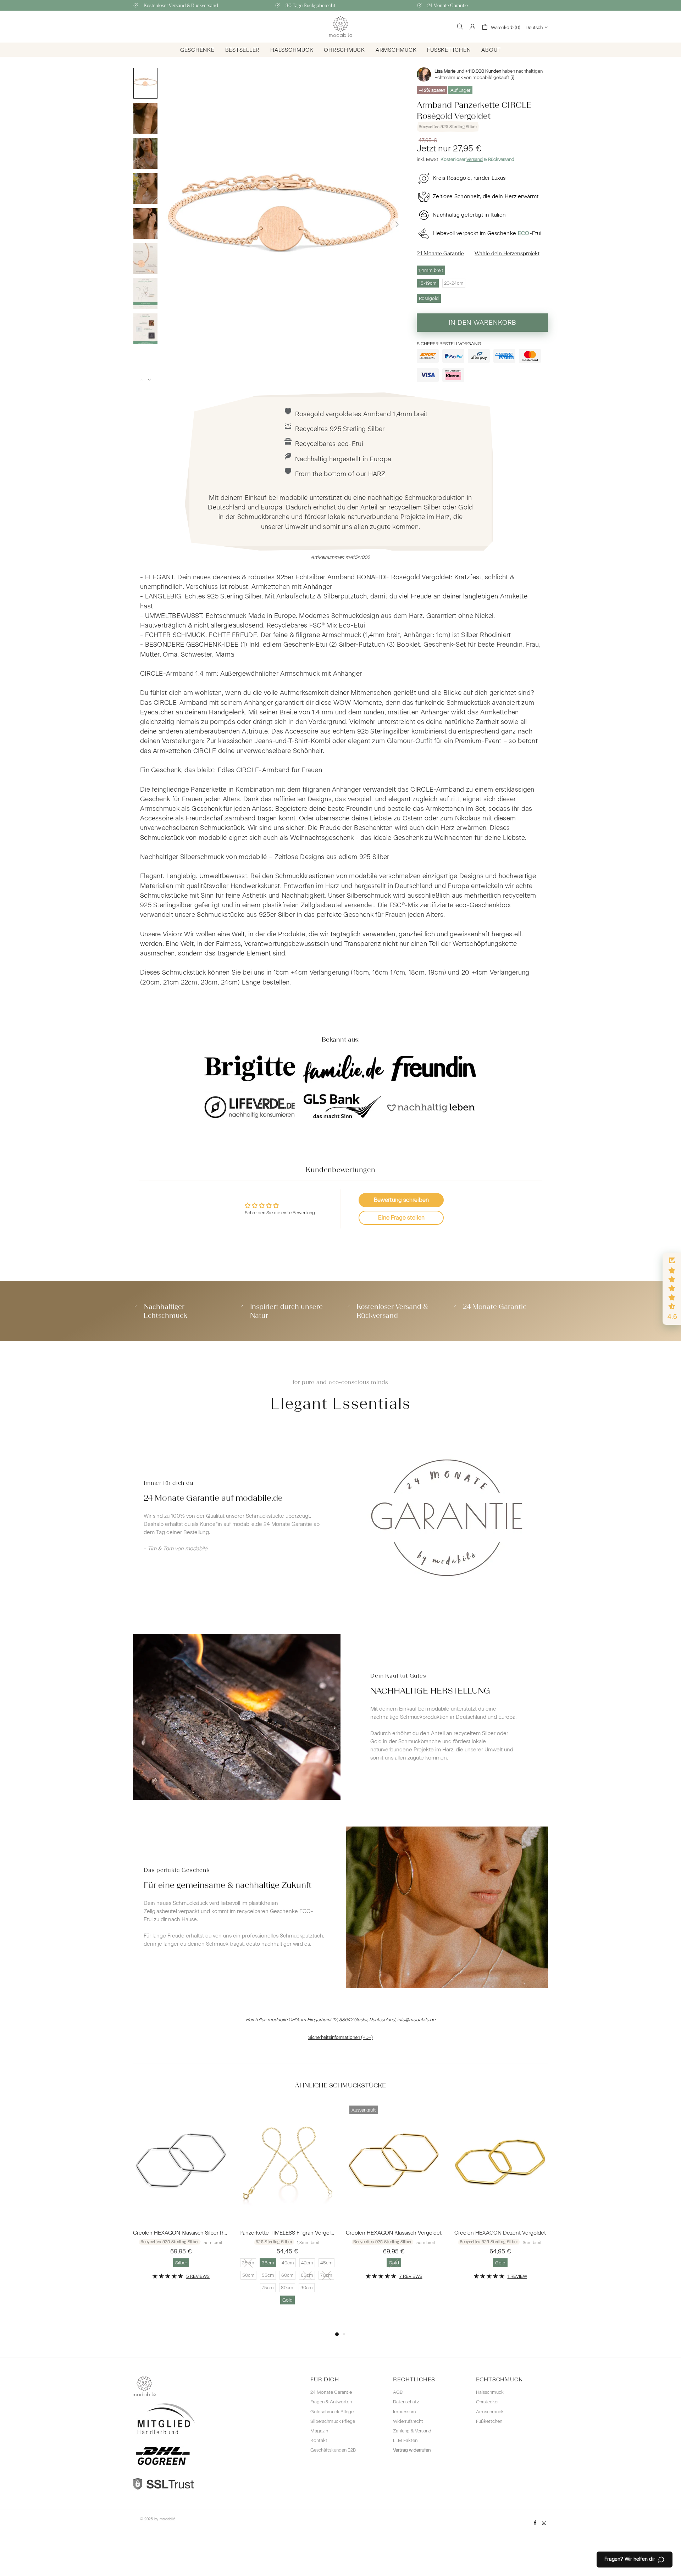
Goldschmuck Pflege (332, 2412)
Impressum (405, 2412)
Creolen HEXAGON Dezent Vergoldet (500, 2233)
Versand (475, 159)
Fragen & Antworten (331, 2402)
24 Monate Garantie (331, 2392)
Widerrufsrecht (408, 2421)
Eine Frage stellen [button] (401, 1218)
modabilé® (340, 27)
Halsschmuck (490, 2392)
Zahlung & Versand (412, 2431)
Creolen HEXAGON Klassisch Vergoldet (394, 2233)
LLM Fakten (405, 2440)
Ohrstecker (487, 2402)
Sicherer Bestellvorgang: (450, 344)
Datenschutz (406, 2402)
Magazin (319, 2431)
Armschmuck (490, 2412)
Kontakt (319, 2440)
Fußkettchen (489, 2421)
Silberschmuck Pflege (333, 2421)
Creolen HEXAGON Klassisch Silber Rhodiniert (181, 2233)
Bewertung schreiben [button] (401, 1200)
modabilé (167, 2519)
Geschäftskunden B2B (333, 2450)
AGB (398, 2392)
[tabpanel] (181, 2196)
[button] (672, 1289)
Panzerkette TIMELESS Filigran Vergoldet (287, 2233)
